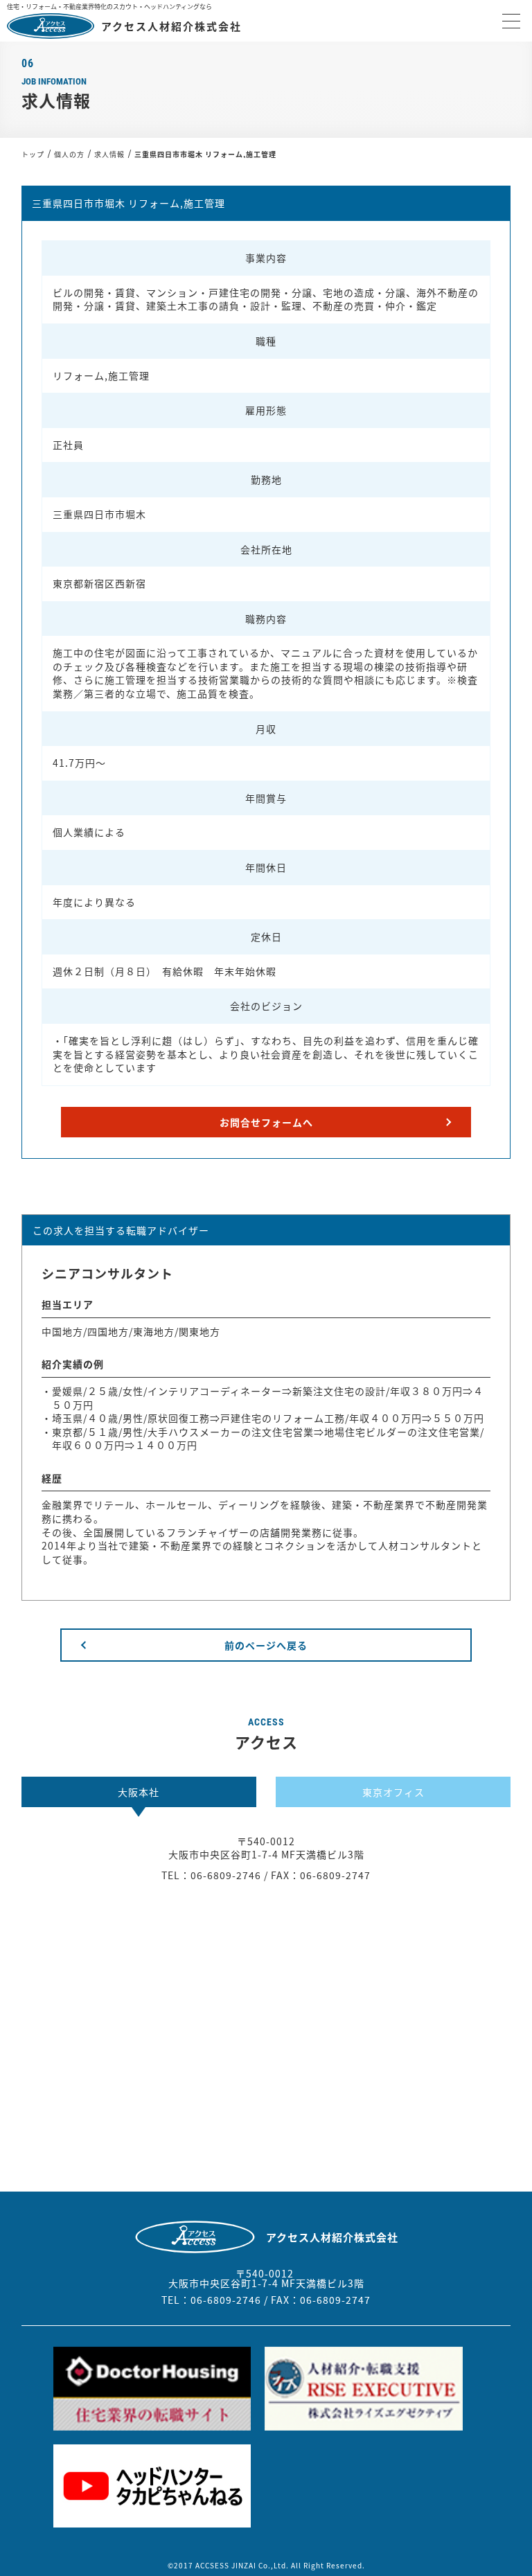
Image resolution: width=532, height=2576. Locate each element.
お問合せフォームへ (266, 1122)
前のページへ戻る (266, 1645)
